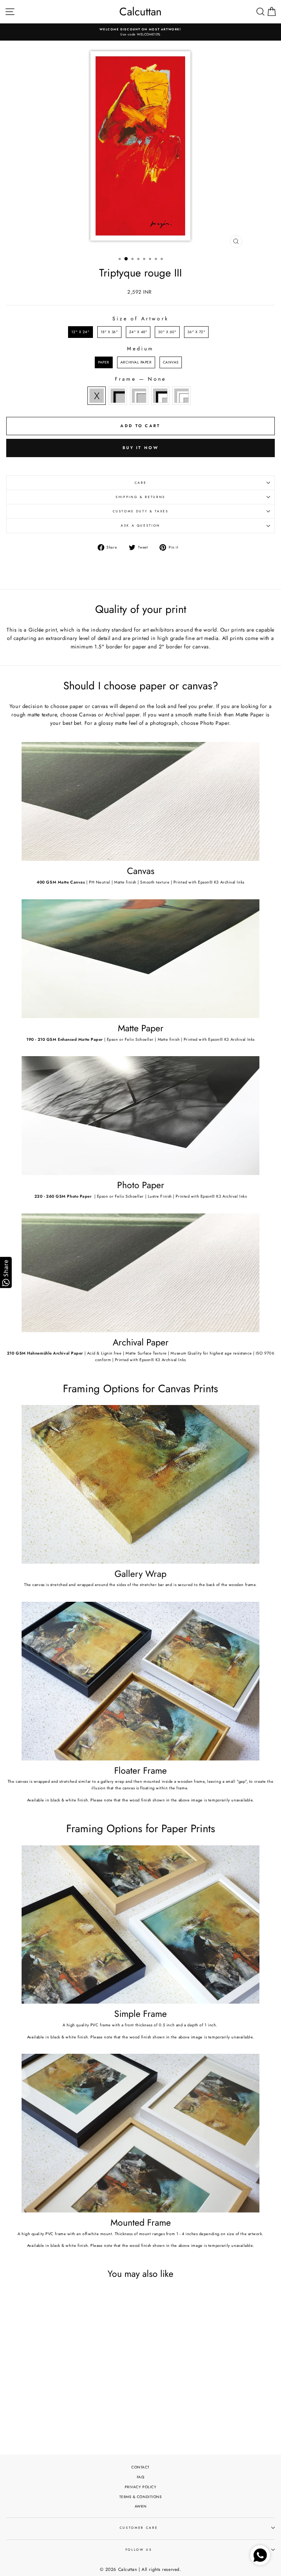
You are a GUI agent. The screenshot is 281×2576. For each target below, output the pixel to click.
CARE (141, 483)
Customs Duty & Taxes (141, 511)
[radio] (80, 332)
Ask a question (140, 526)
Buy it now (140, 448)
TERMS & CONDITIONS (141, 2497)
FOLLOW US (139, 2550)
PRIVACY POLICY (141, 2487)
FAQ (141, 2477)
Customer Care (139, 2528)
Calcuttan (140, 12)
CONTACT (140, 2467)
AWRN (140, 2506)
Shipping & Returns (140, 497)
